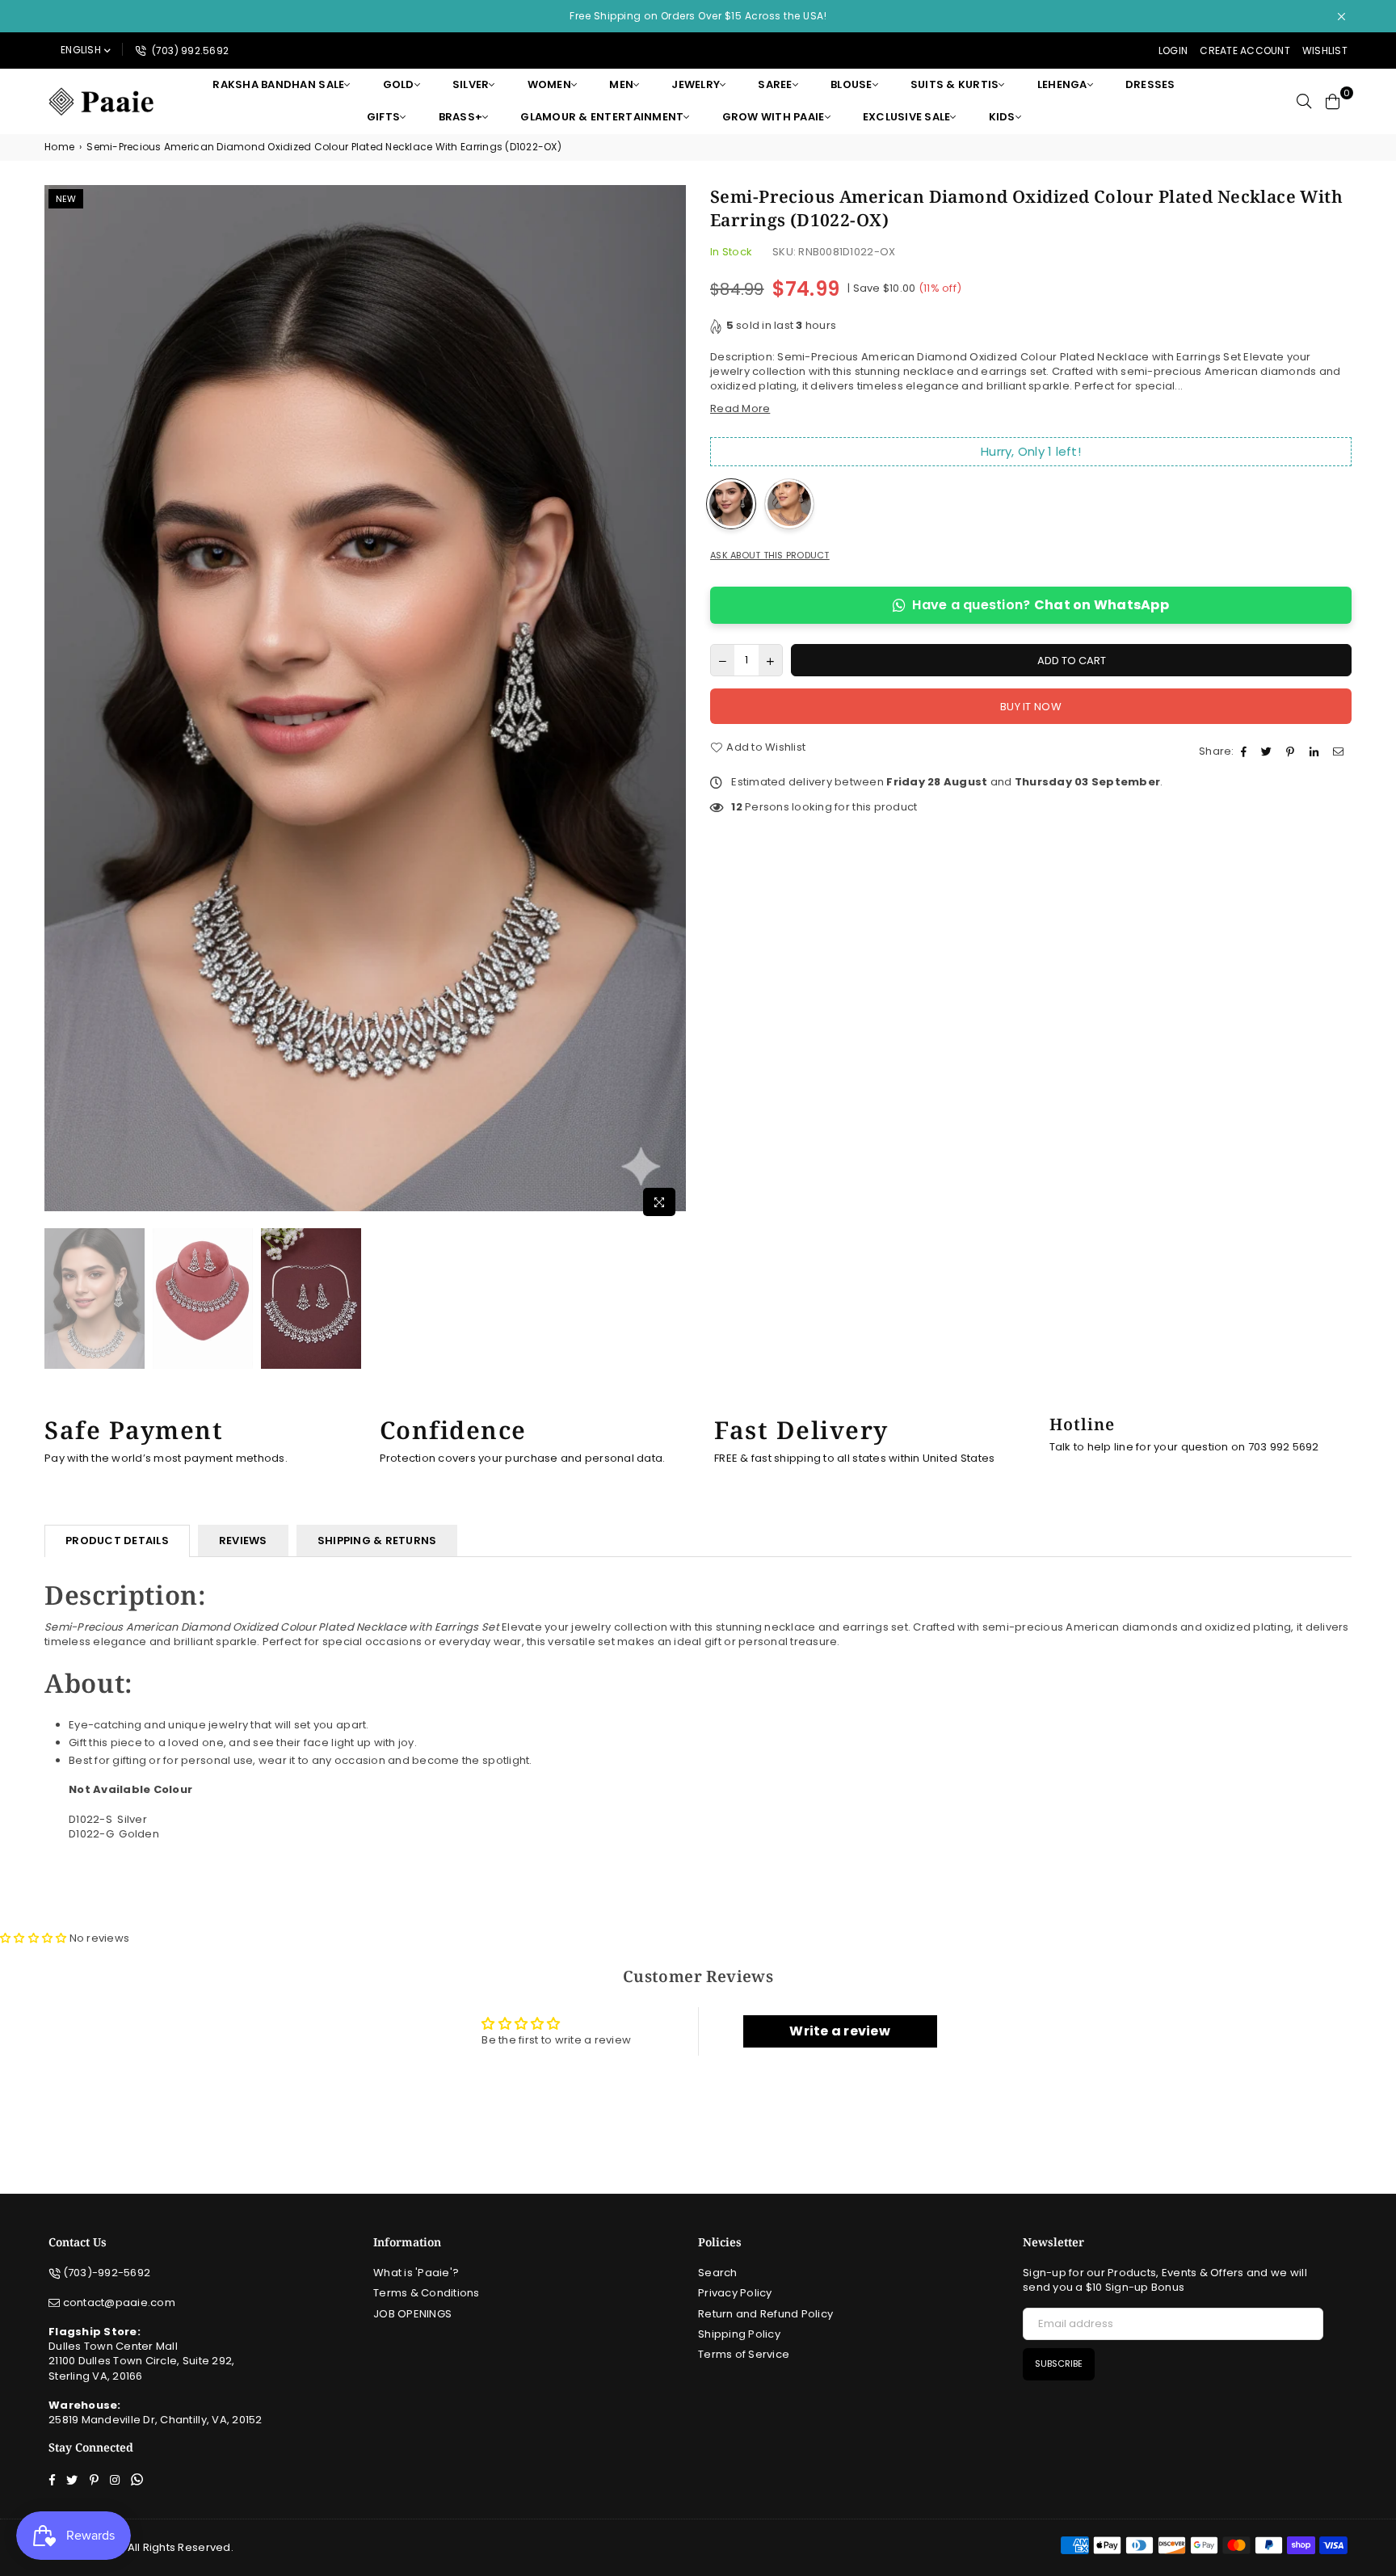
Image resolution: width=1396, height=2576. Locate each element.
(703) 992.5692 (189, 51)
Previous (59, 704)
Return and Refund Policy (765, 2314)
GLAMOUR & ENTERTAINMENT (602, 117)
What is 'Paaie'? (416, 2273)
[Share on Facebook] (1246, 751)
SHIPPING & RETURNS (377, 1541)
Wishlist (1325, 51)
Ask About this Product (770, 556)
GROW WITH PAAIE (774, 117)
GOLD (399, 84)
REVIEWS (243, 1541)
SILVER (471, 84)
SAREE (775, 84)
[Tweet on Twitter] (1268, 751)
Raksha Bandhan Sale (278, 84)
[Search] (1304, 101)
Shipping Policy (739, 2334)
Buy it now (1031, 707)
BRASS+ (461, 117)
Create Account (1245, 51)
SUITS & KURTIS (955, 84)
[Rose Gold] (789, 504)
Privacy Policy (735, 2293)
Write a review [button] (840, 2031)
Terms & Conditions (427, 2293)
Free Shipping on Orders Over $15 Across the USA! (698, 16)
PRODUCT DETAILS (117, 1541)
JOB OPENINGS (412, 2314)
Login (1173, 51)
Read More (740, 408)
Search (718, 2273)
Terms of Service (744, 2354)
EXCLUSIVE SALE (907, 117)
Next (672, 704)
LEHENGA (1062, 84)
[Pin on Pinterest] (1292, 751)
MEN (621, 84)
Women (549, 84)
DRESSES (1150, 84)
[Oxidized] (731, 504)
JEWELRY (696, 84)
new (66, 199)
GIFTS (383, 117)
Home (59, 147)
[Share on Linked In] (1316, 751)
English (81, 50)
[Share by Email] (1340, 751)
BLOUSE (851, 84)
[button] (35, 1938)
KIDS (1002, 117)
